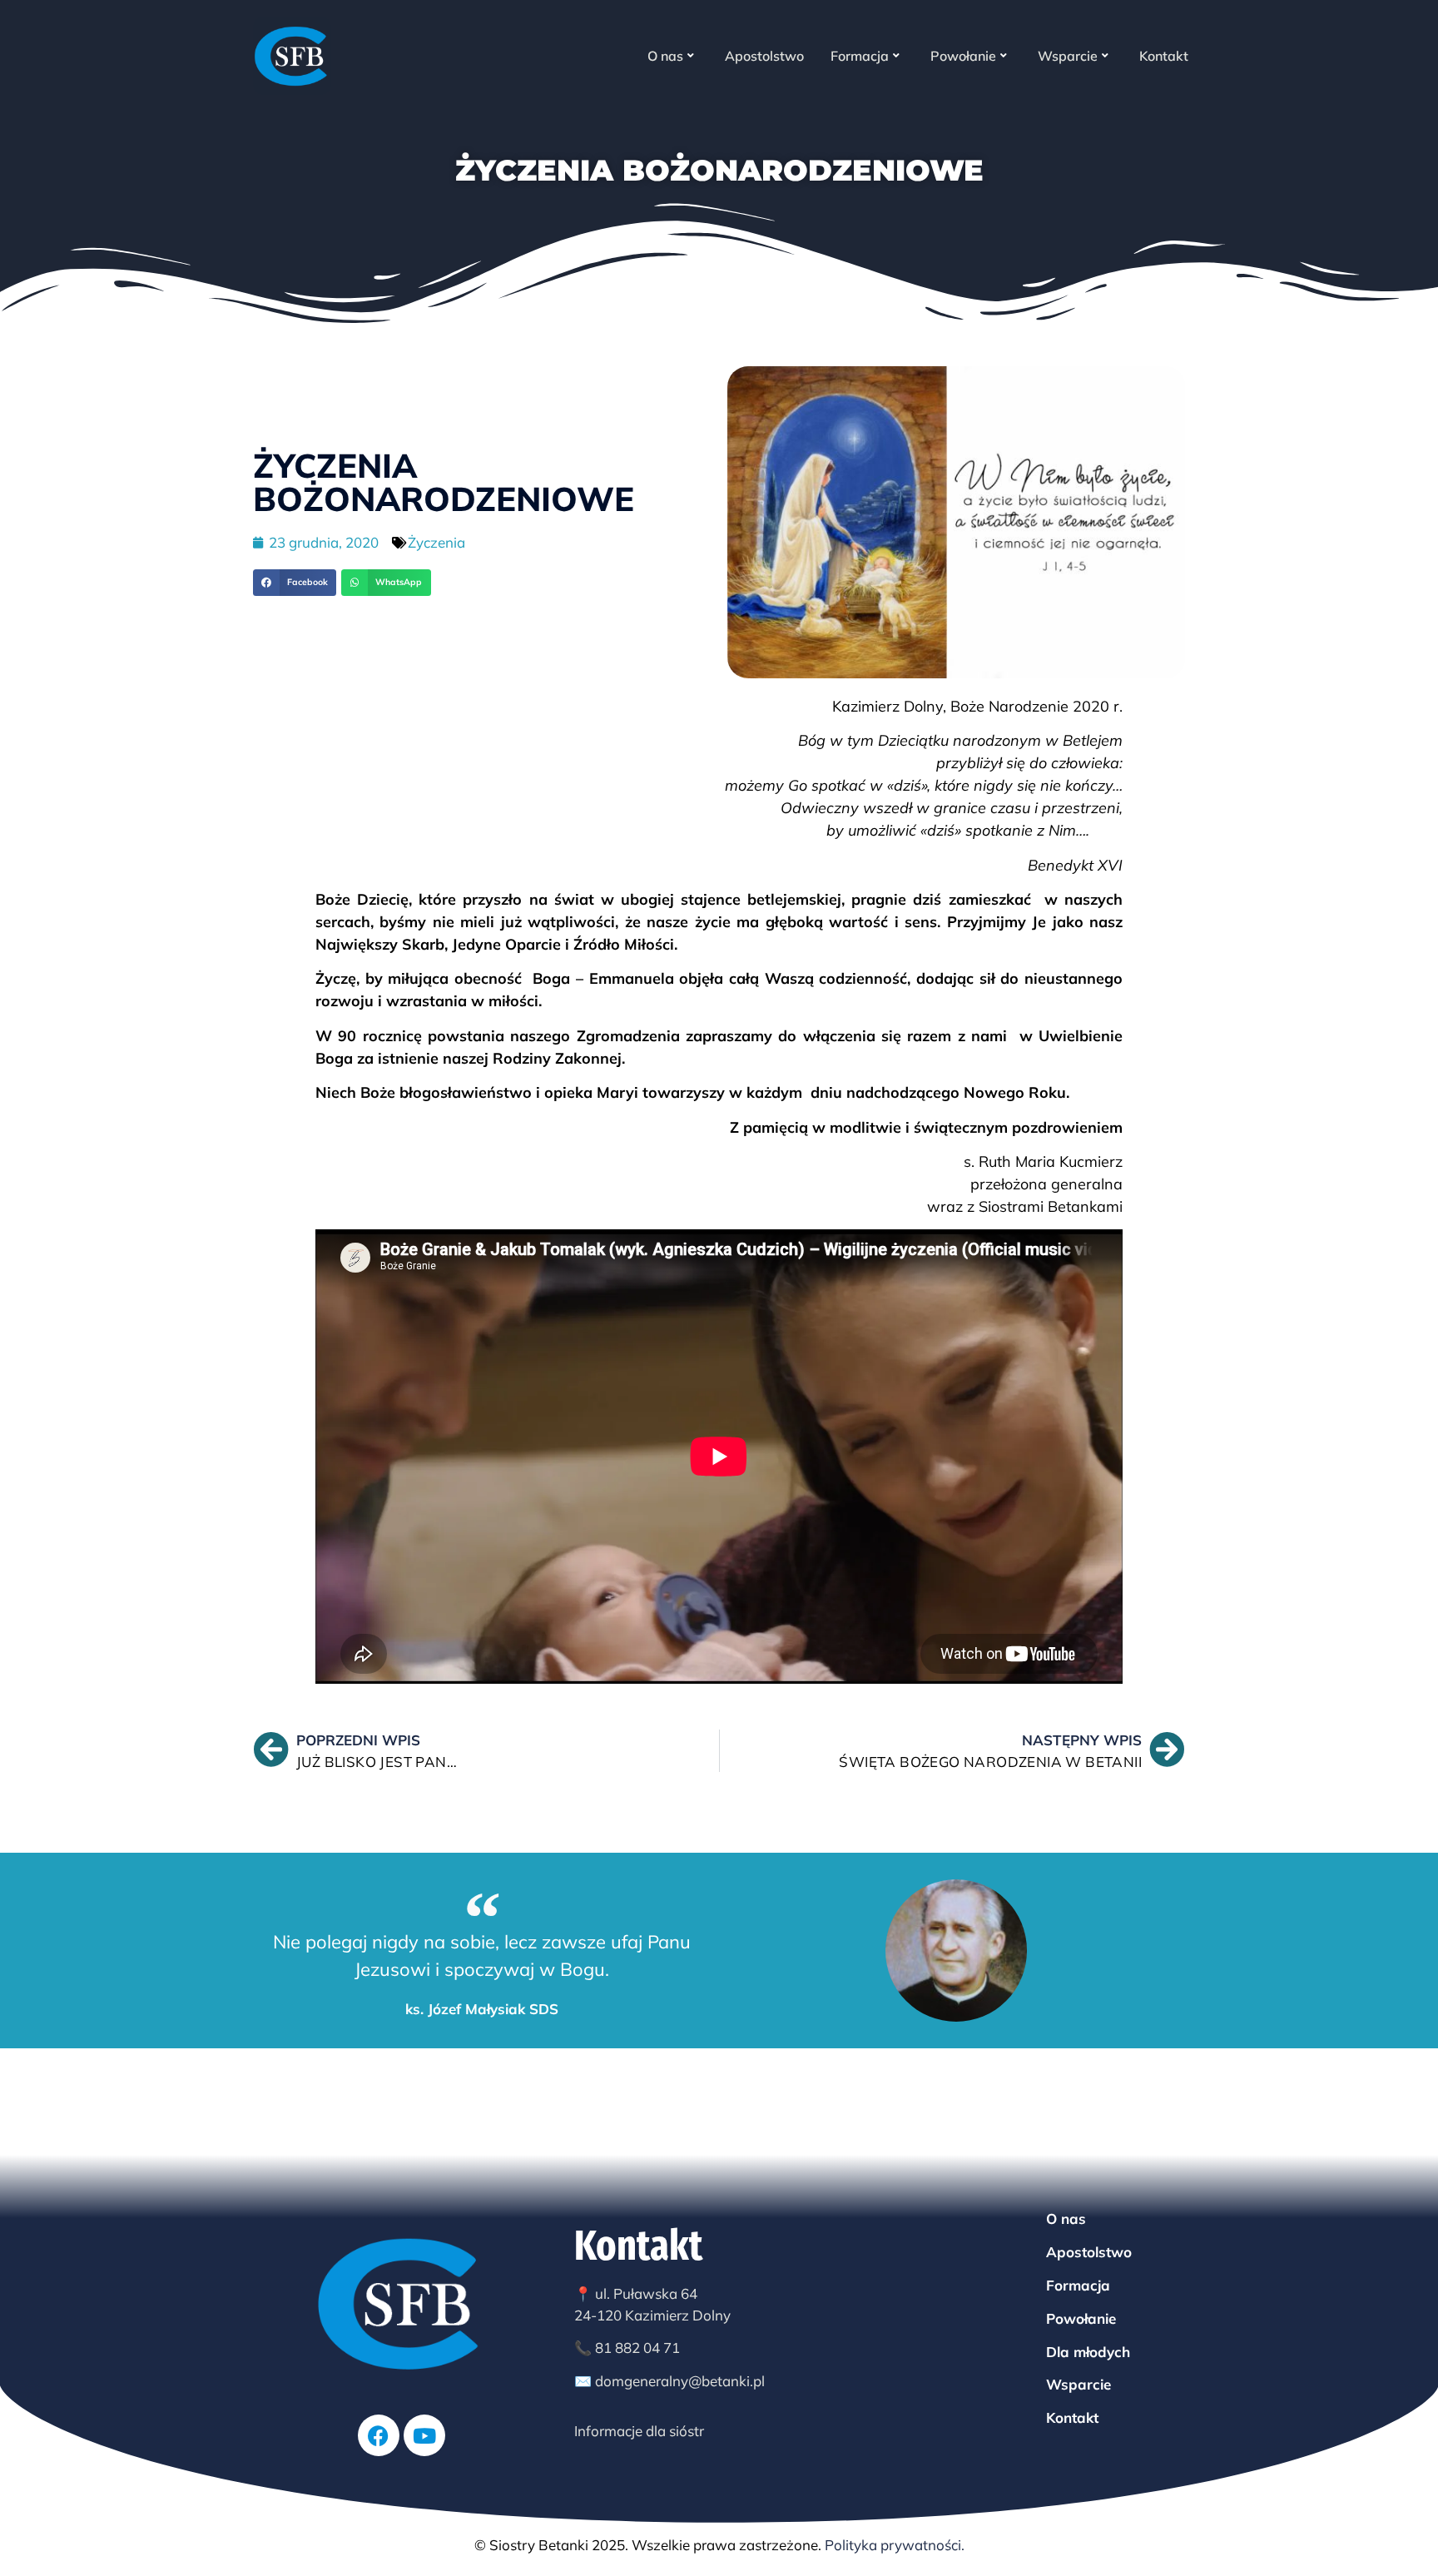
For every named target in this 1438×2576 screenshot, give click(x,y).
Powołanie (963, 56)
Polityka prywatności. (895, 2545)
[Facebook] (379, 2435)
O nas (665, 56)
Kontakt (1164, 56)
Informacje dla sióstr (639, 2431)
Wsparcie (1068, 56)
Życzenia (436, 542)
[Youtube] (424, 2435)
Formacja (860, 56)
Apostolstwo (764, 56)
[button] (295, 583)
